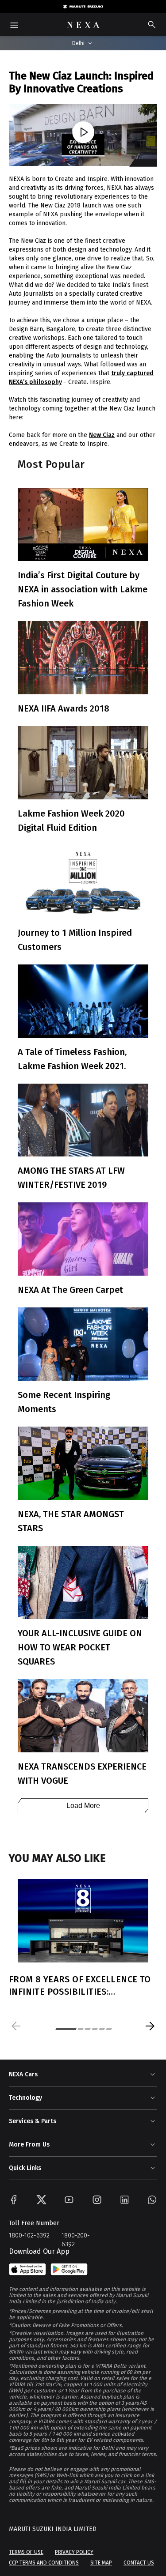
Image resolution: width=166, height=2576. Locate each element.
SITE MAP (101, 2563)
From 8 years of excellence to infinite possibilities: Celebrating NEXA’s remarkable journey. (83, 1986)
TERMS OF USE (26, 2552)
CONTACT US (139, 2563)
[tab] (66, 2029)
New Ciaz (102, 435)
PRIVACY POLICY (74, 2552)
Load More (83, 1806)
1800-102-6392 (29, 2235)
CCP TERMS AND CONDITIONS (44, 2563)
